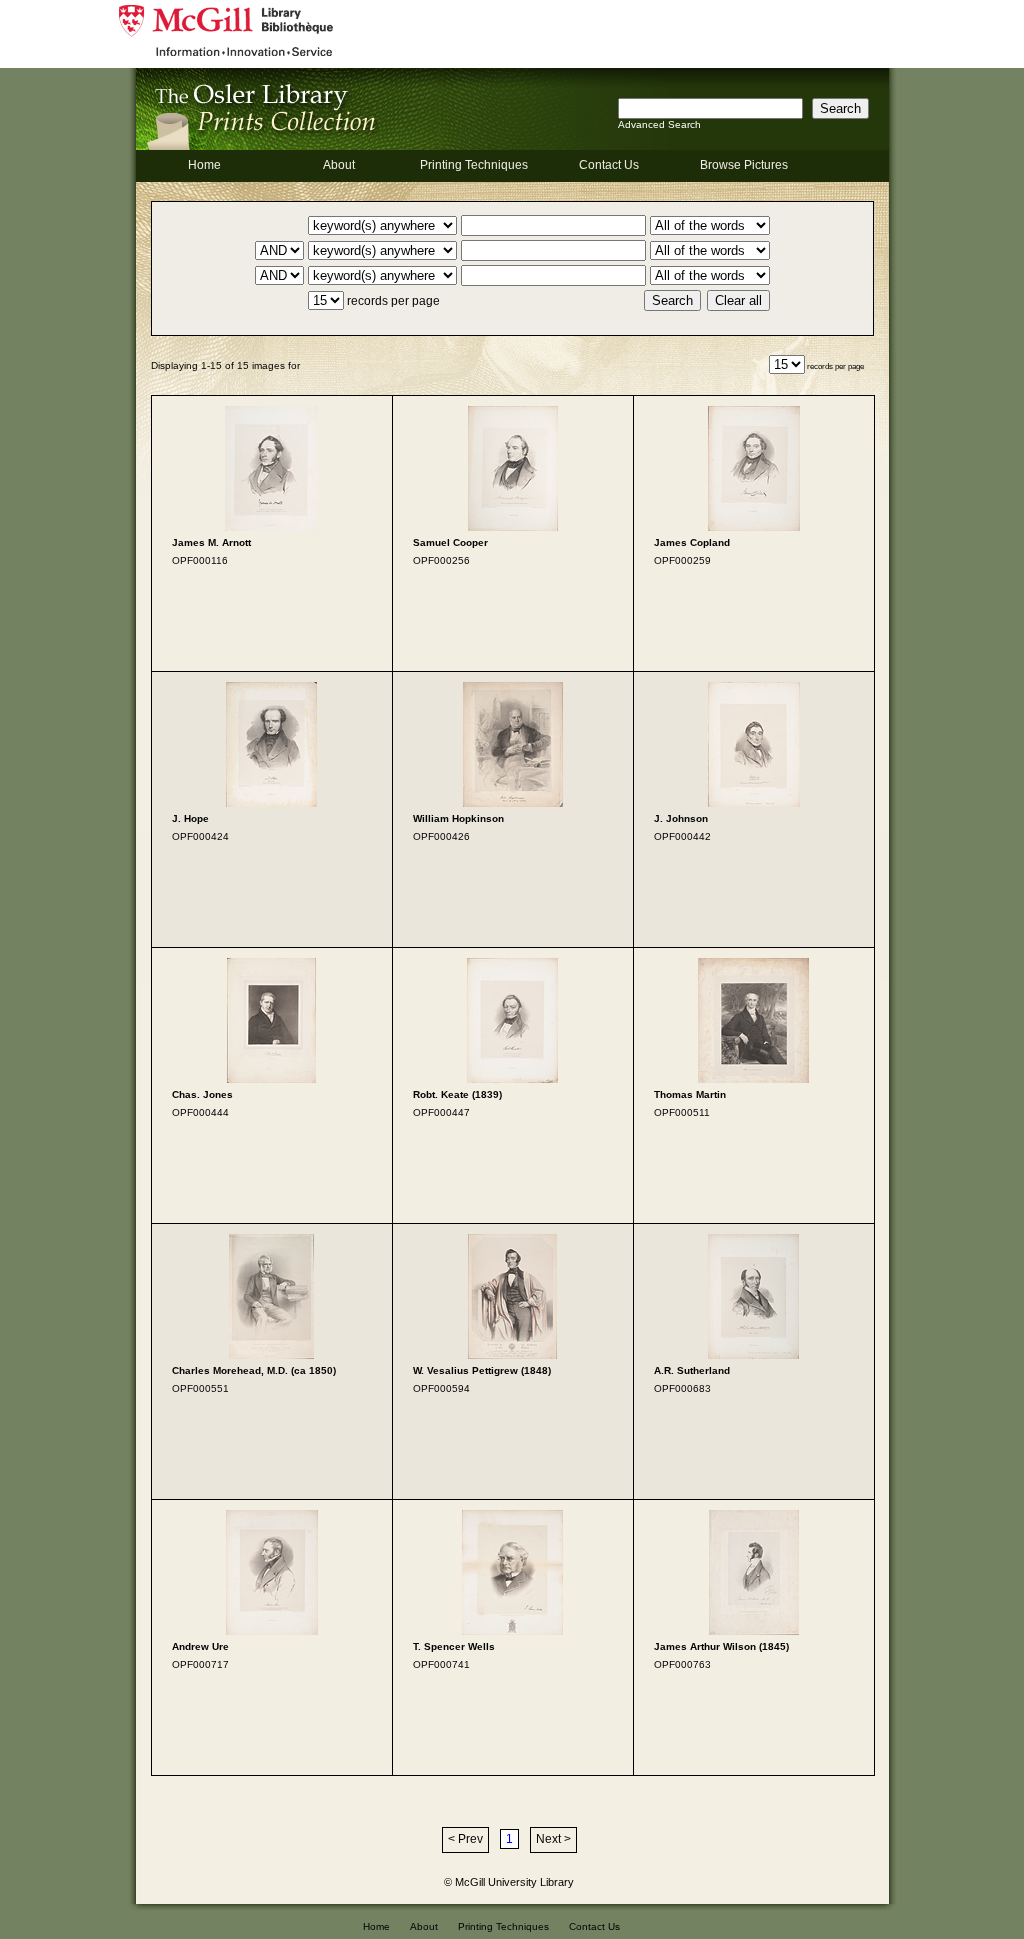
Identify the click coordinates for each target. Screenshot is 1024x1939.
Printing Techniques (474, 165)
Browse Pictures (744, 165)
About (339, 165)
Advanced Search (659, 124)
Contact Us (609, 165)
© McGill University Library (509, 1882)
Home (204, 165)
